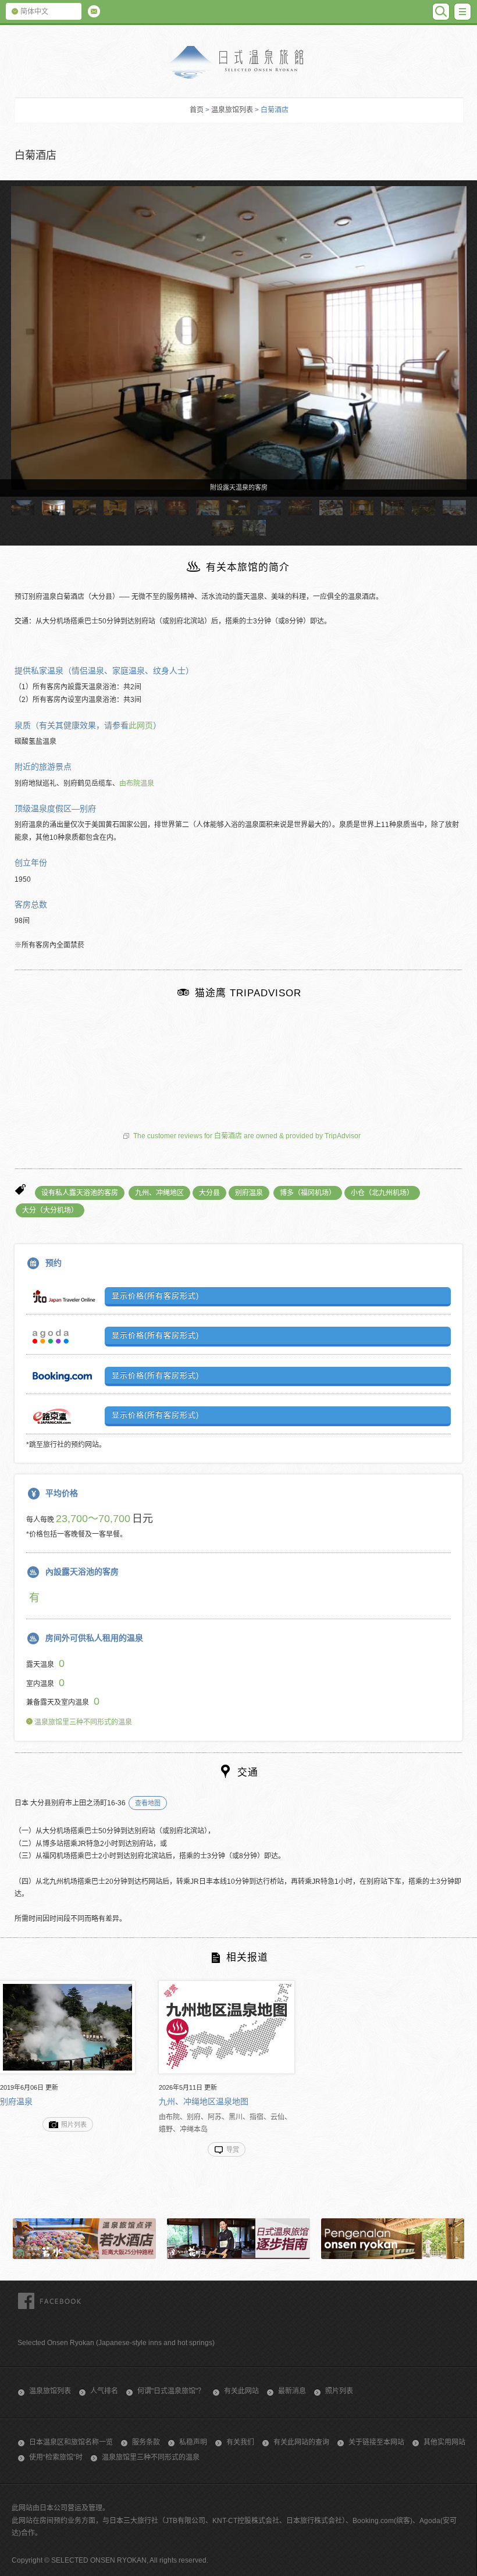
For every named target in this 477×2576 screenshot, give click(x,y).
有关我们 (240, 2442)
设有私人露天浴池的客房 (80, 1193)
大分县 (209, 1193)
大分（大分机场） (50, 1210)
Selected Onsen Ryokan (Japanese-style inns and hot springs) (116, 2343)
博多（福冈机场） (308, 1193)
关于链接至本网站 (376, 2442)
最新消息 (292, 2391)
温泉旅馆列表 (232, 110)
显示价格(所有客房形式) (155, 1296)
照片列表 (339, 2391)
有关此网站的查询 (301, 2442)
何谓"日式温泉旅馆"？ (171, 2391)
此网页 (141, 725)
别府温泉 (249, 1193)
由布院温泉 (137, 783)
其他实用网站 (444, 2442)
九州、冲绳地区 (159, 1193)
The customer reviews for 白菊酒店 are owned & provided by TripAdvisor (247, 1136)
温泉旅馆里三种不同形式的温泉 (82, 1722)
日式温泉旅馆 (238, 63)
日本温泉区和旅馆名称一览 (71, 2442)
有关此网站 (241, 2391)
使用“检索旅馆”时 (56, 2457)
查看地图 (148, 1803)
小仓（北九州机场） (382, 1193)
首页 (197, 110)
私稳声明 (193, 2442)
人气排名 (104, 2391)
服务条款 (146, 2442)
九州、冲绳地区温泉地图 (204, 2101)
